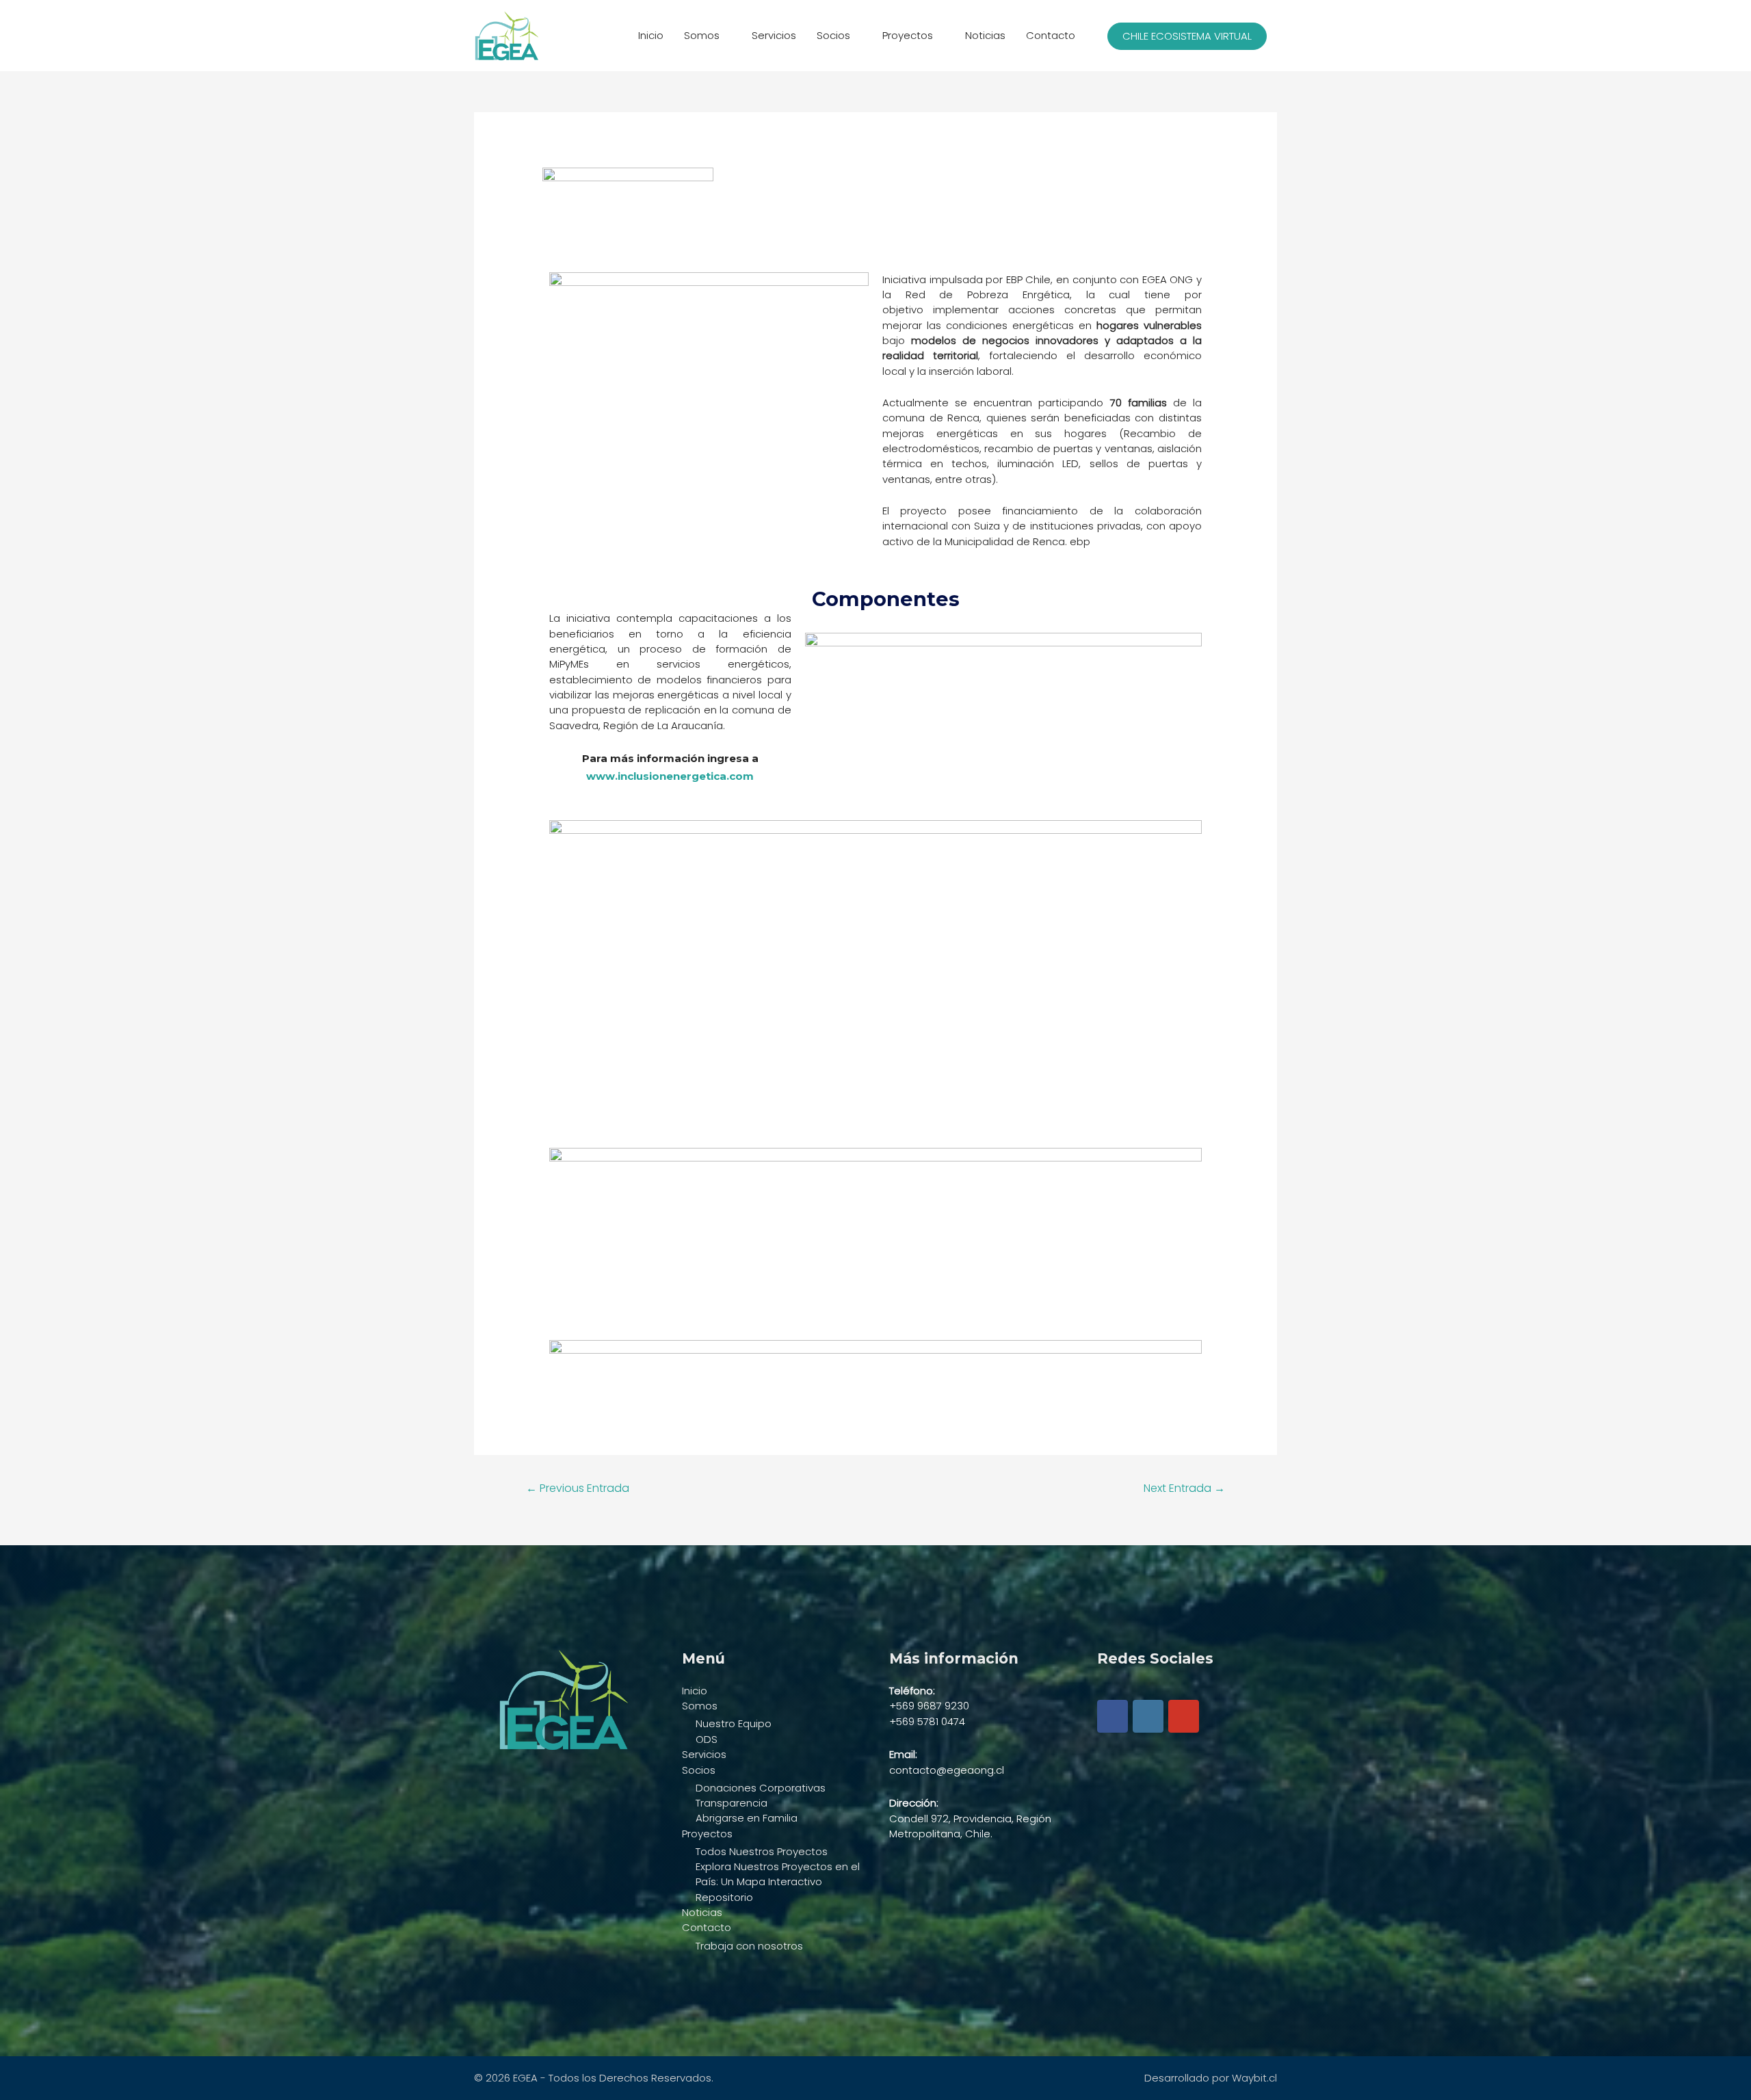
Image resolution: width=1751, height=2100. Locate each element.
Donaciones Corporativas (761, 1788)
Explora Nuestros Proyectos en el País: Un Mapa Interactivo (778, 1874)
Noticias (985, 35)
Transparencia (732, 1803)
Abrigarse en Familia (747, 1818)
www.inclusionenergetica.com (670, 776)
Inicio (651, 35)
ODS (707, 1739)
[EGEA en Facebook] (1113, 1716)
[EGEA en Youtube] (1184, 1716)
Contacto (1051, 35)
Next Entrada (1184, 1488)
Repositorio (724, 1897)
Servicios (774, 35)
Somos (702, 35)
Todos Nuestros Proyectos (762, 1851)
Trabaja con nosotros (749, 1946)
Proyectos (908, 35)
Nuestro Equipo (734, 1723)
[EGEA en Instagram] (1148, 1716)
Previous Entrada (578, 1488)
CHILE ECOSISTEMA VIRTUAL (1187, 36)
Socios (833, 35)
